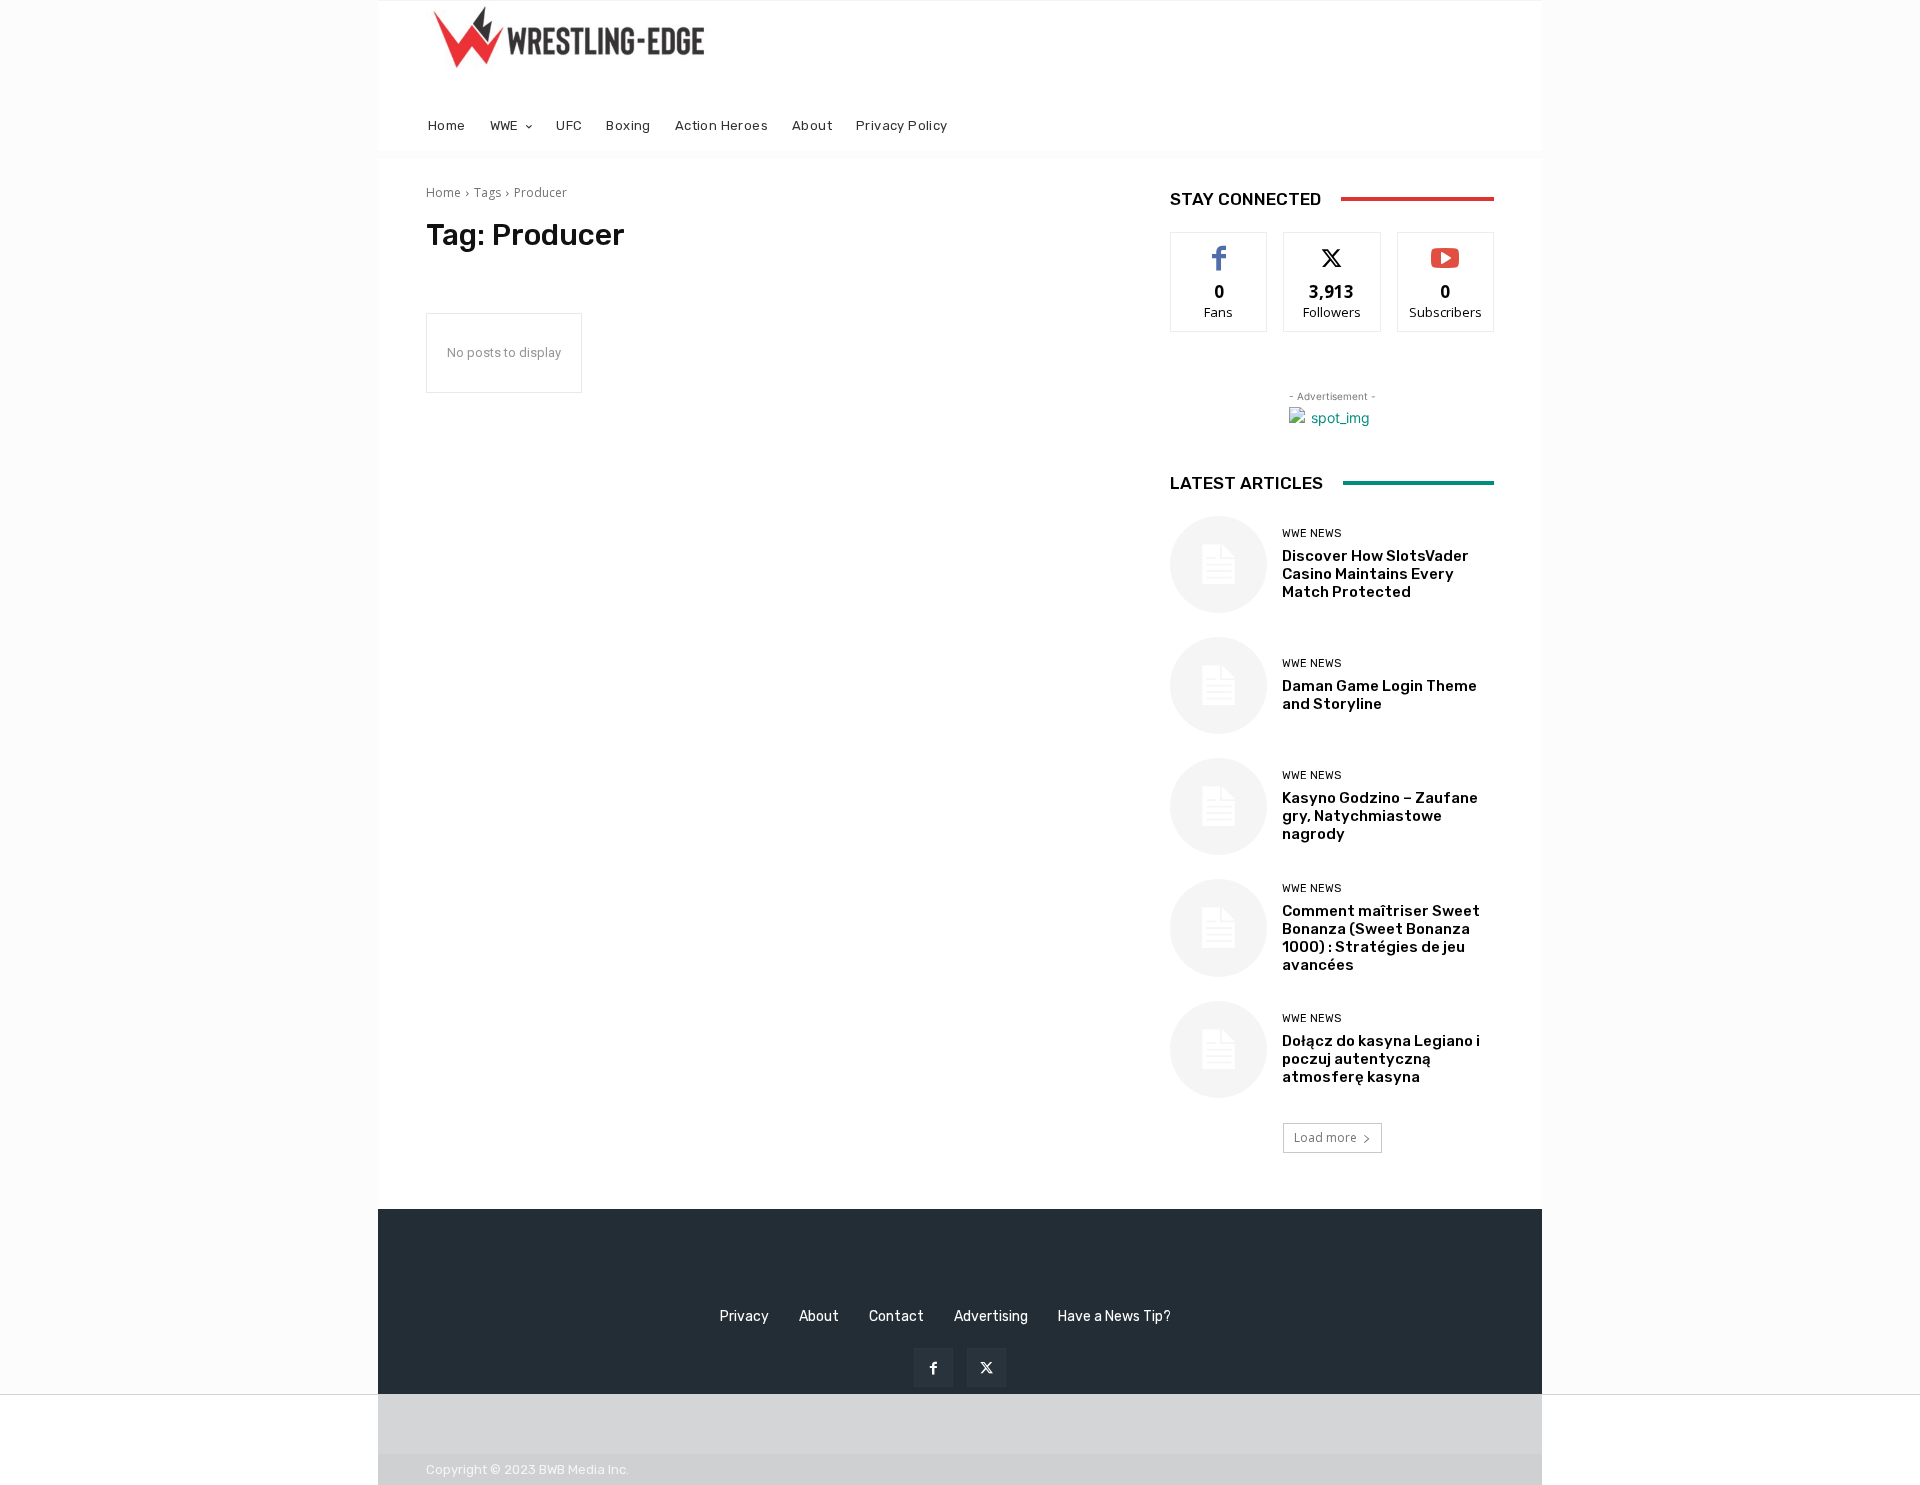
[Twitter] (986, 1367)
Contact (896, 1316)
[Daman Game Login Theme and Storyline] (1218, 685)
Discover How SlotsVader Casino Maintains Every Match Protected (1375, 574)
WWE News (1311, 533)
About (819, 1316)
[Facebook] (933, 1367)
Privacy (744, 1316)
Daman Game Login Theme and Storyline (1379, 695)
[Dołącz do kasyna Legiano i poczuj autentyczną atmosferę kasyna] (1218, 1049)
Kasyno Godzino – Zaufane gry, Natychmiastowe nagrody (1380, 816)
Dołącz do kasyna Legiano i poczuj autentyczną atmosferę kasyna (1381, 1059)
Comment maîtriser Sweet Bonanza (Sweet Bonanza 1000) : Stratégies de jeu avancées (1381, 938)
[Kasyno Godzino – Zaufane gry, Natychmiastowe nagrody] (1218, 806)
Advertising (991, 1316)
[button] (1470, 126)
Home (443, 192)
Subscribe (1446, 247)
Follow (1332, 247)
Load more (1325, 1137)
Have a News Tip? (1114, 1316)
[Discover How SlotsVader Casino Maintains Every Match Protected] (1218, 564)
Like (1219, 247)
